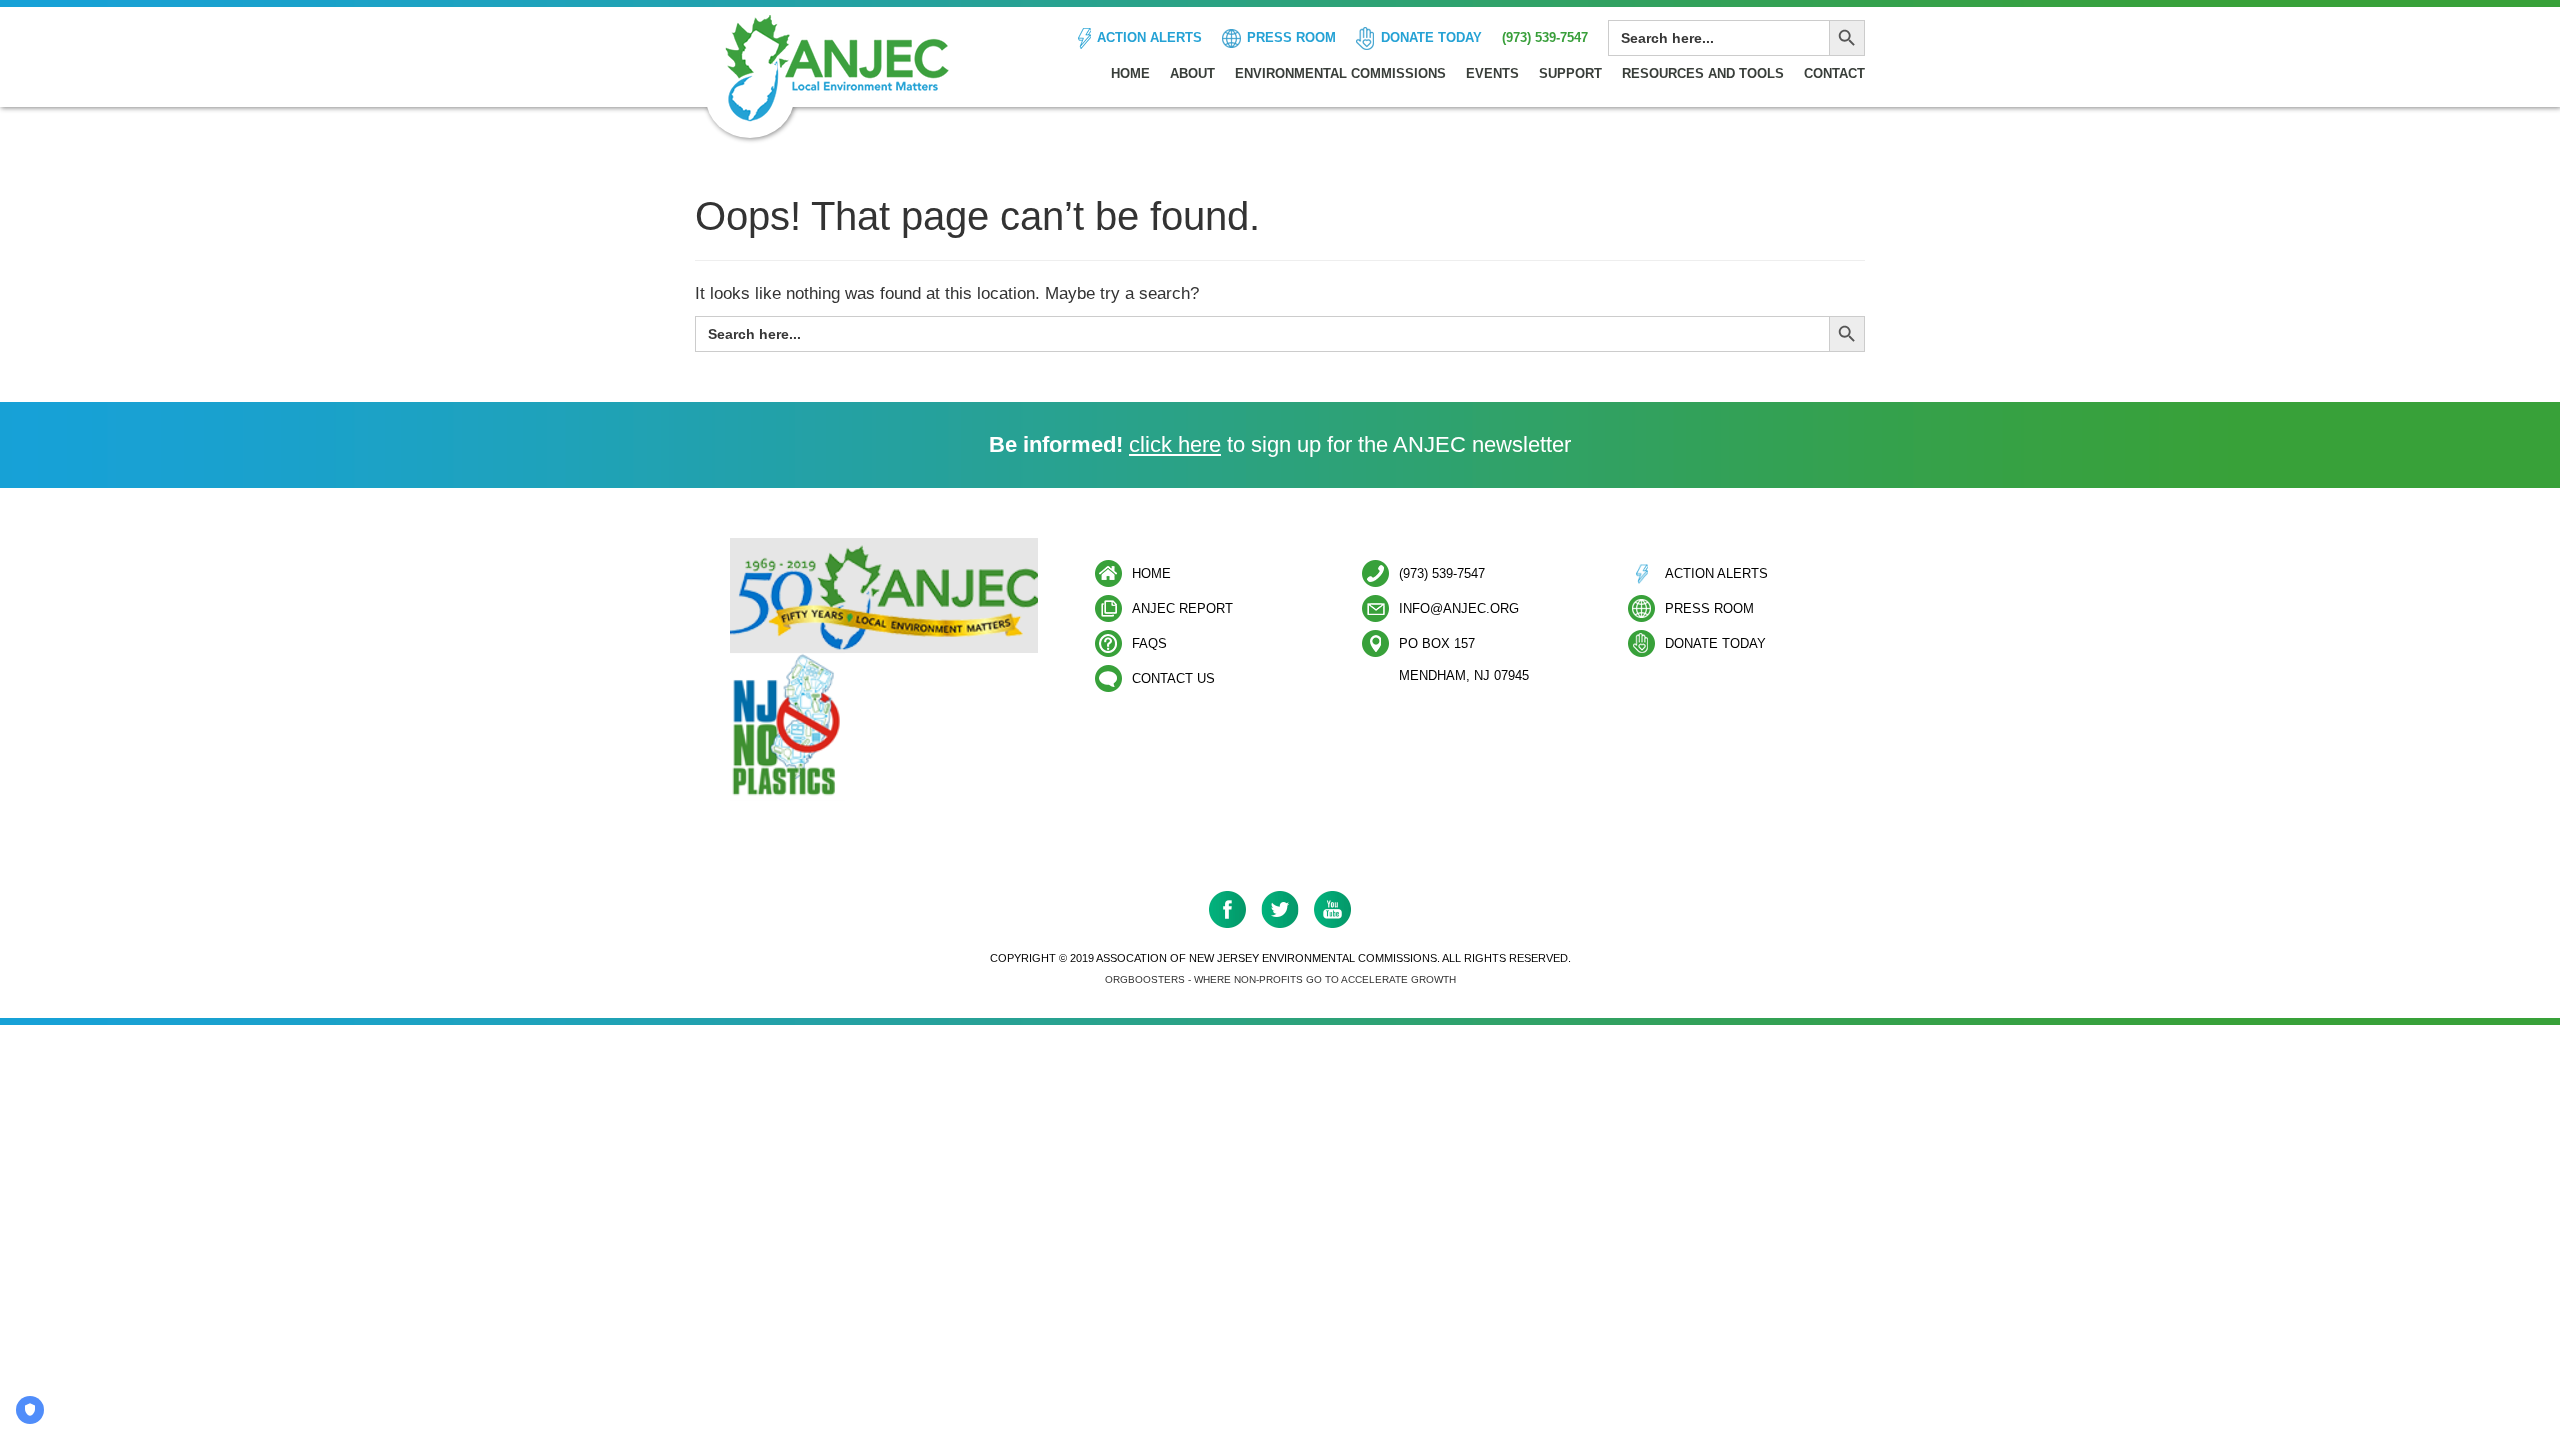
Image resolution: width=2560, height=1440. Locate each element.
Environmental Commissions (1340, 73)
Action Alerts (1149, 37)
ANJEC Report (1182, 608)
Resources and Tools (1703, 73)
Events (1492, 73)
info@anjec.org (1459, 608)
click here (1175, 444)
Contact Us (1173, 678)
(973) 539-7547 (1545, 37)
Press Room (1291, 37)
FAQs (1149, 643)
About (1192, 73)
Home (1130, 73)
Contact (1834, 73)
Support (1570, 73)
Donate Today (1431, 37)
